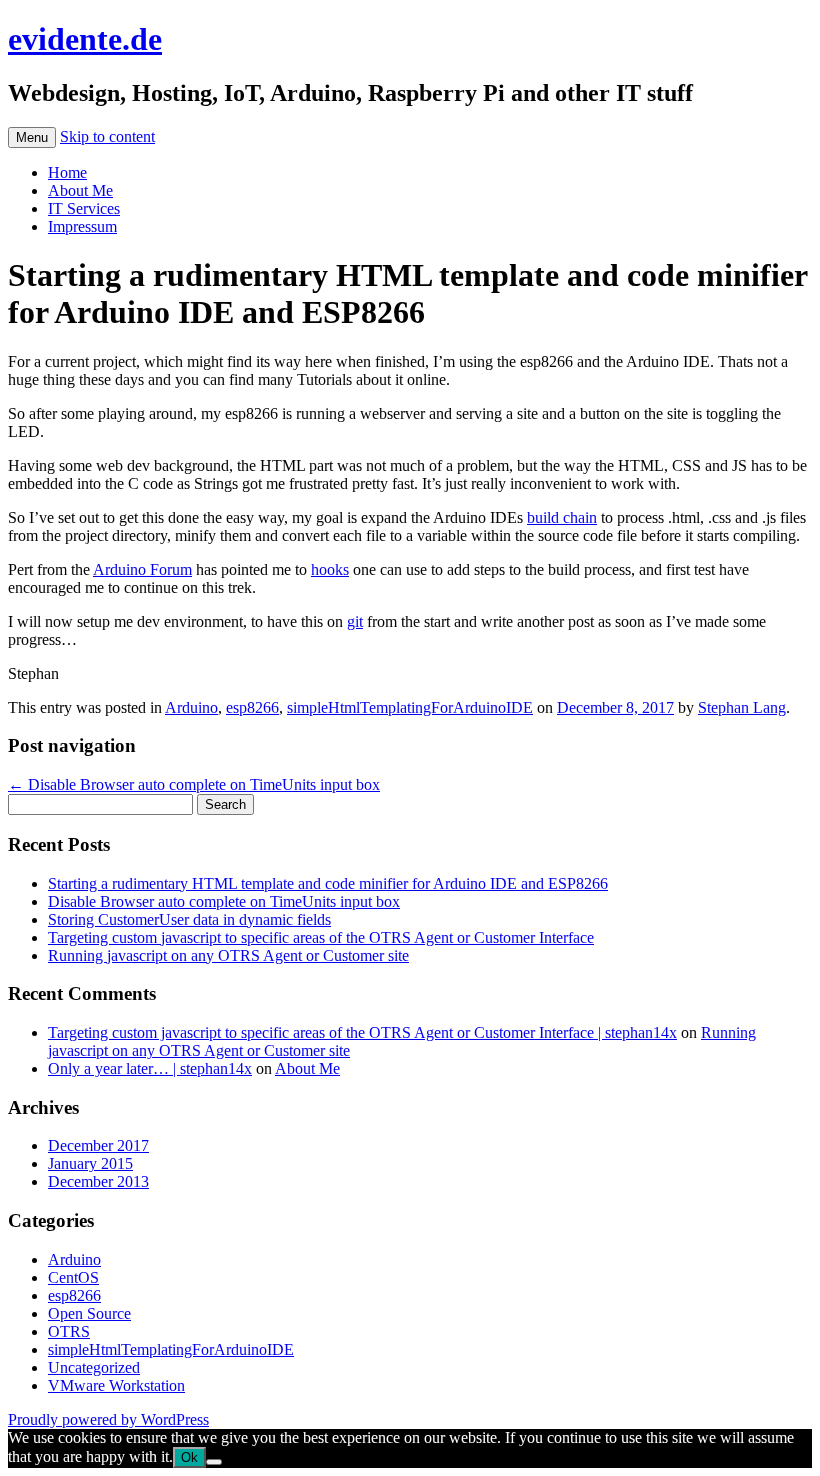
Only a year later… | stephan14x (150, 1068)
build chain (562, 517)
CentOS (73, 1277)
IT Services (84, 208)
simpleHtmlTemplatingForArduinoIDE (410, 707)
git (355, 621)
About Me (80, 190)
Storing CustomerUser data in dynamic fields (189, 919)
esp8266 (252, 707)
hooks (330, 569)
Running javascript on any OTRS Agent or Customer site (228, 955)
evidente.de (85, 39)
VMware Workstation (116, 1385)
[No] (214, 1462)
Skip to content (107, 136)
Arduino (191, 707)
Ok (189, 1457)
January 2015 (90, 1163)
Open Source (89, 1313)
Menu (32, 137)
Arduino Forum (142, 569)
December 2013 (98, 1181)
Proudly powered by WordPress (108, 1419)
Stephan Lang (742, 707)
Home (67, 172)
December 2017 (98, 1145)
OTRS (69, 1331)
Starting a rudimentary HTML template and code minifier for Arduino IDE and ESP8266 (328, 883)
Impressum (82, 226)
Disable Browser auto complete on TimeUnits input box (194, 784)
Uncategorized (94, 1367)
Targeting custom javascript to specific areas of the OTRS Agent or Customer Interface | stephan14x (362, 1032)
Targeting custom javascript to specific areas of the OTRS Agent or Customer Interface (321, 937)
